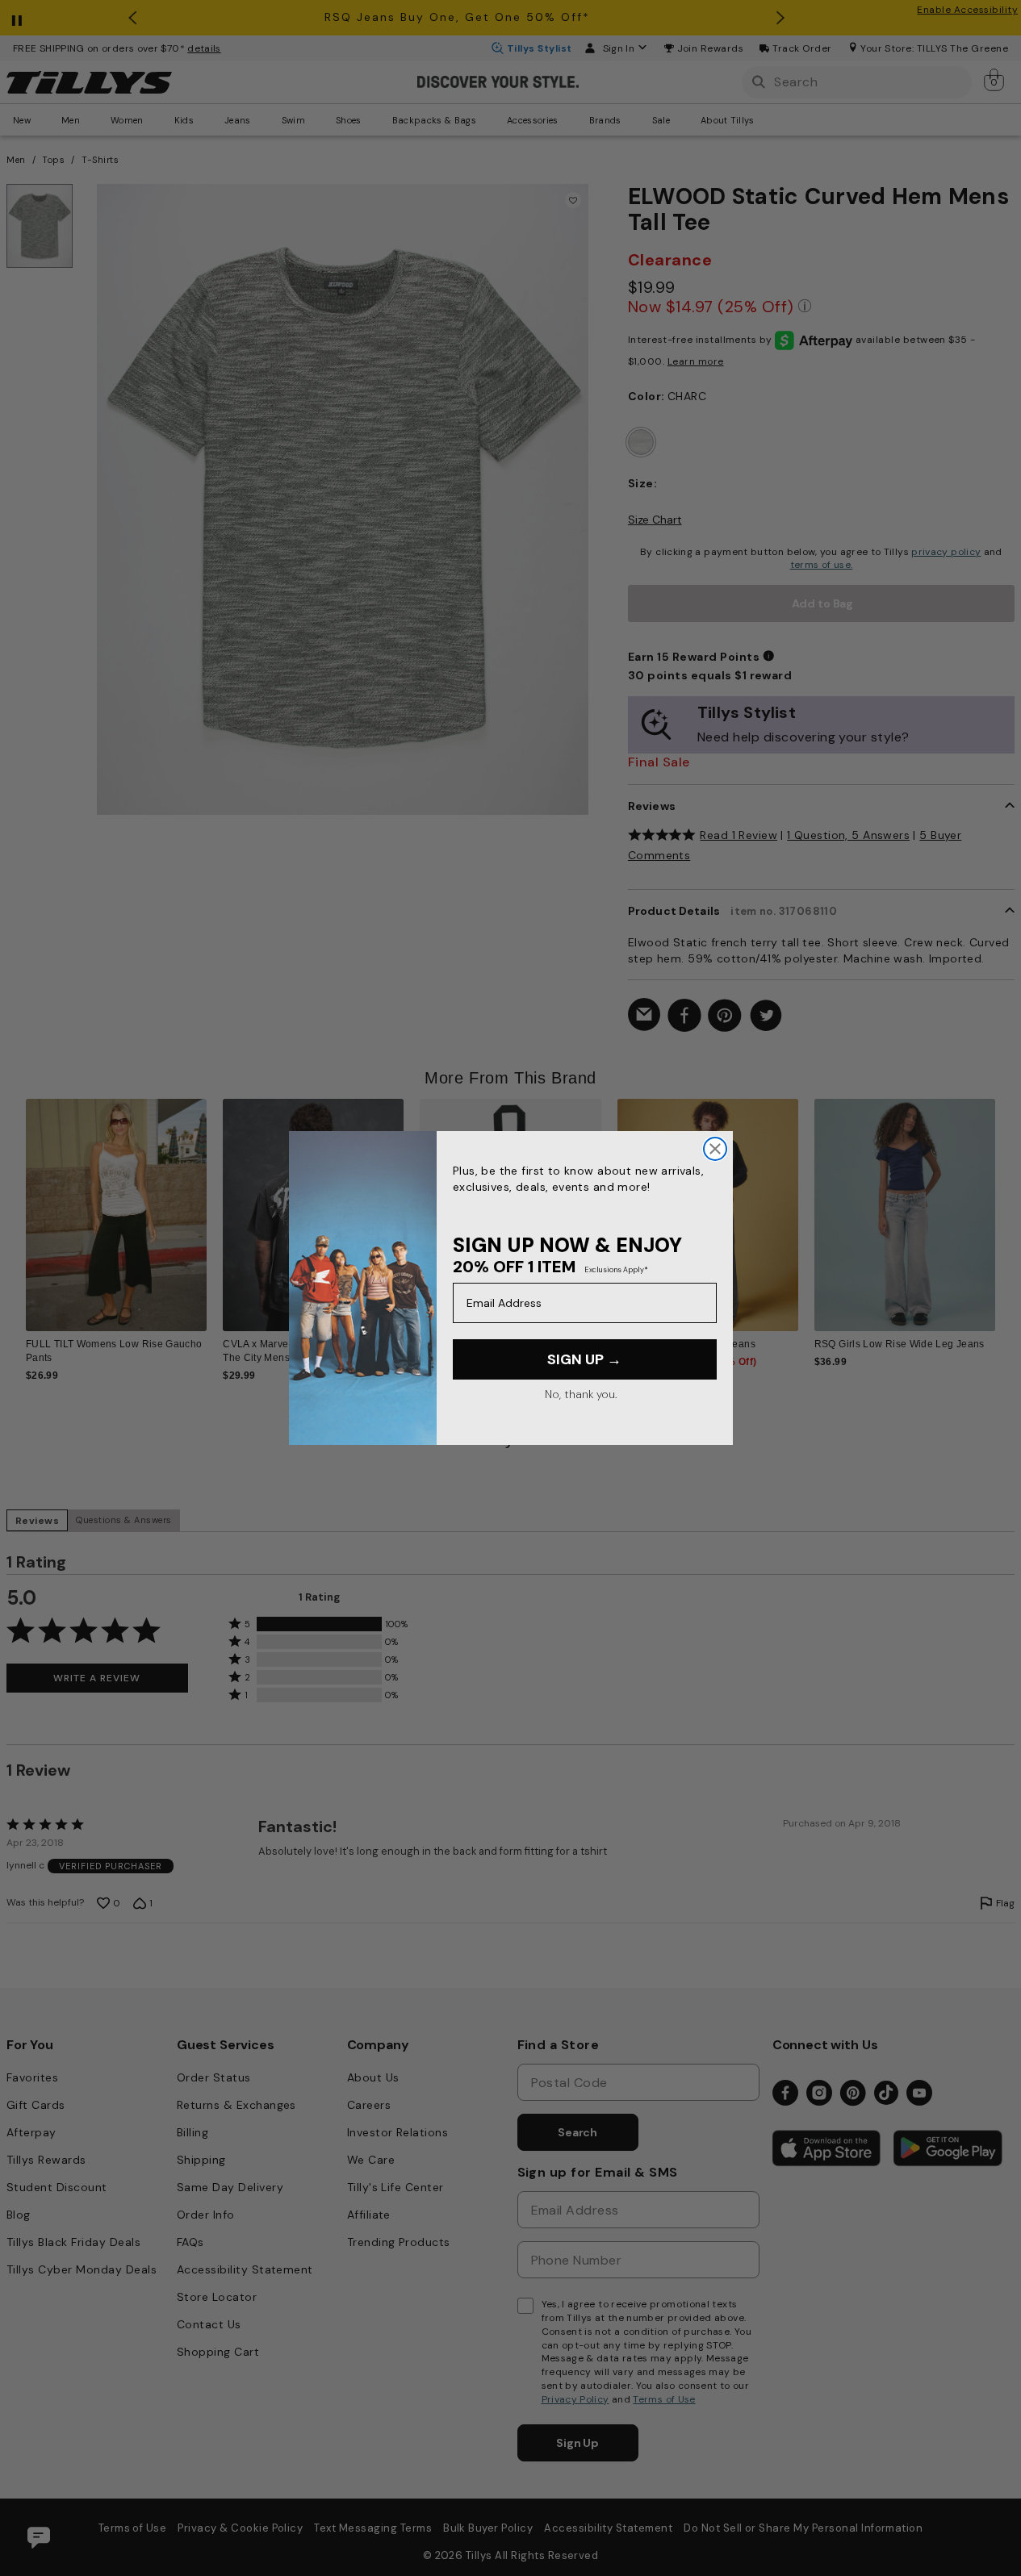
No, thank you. (581, 1394)
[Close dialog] (715, 1149)
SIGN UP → (584, 1359)
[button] (1005, 1208)
